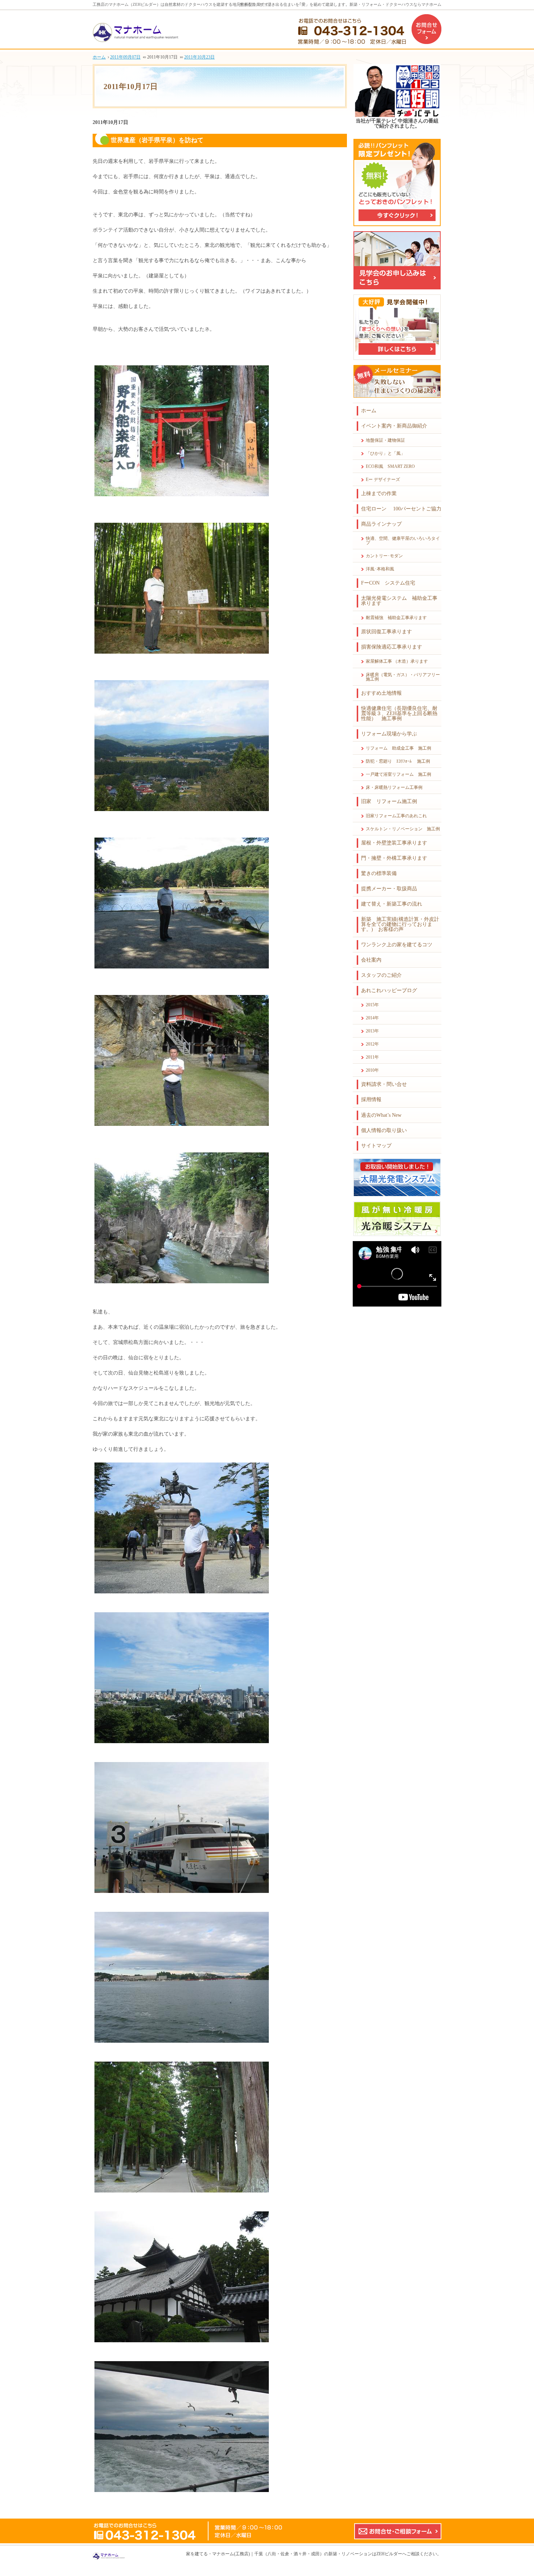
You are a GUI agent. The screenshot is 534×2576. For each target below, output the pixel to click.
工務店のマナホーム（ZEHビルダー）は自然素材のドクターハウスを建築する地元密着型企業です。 (183, 4)
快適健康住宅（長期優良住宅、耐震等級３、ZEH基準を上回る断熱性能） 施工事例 (399, 713)
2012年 (372, 1044)
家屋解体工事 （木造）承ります (397, 661)
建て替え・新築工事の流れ (392, 904)
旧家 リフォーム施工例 (389, 801)
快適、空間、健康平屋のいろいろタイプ (403, 541)
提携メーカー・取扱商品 (389, 889)
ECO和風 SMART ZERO (390, 466)
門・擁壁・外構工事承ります (394, 858)
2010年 (372, 1070)
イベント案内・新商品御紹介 (394, 426)
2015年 (372, 1005)
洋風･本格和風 (380, 569)
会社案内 (371, 960)
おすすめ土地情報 (381, 693)
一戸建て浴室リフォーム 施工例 (399, 774)
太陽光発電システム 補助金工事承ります (399, 601)
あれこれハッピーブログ (389, 990)
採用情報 (371, 1100)
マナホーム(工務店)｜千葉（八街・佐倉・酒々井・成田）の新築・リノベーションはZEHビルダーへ (309, 2554)
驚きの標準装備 (379, 873)
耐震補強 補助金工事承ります (396, 618)
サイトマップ (376, 1146)
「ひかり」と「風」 (385, 453)
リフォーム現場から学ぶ (389, 734)
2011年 (372, 1057)
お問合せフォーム (426, 29)
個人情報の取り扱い (384, 1130)
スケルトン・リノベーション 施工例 (403, 829)
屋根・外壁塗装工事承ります (394, 843)
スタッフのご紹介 (381, 975)
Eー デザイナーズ (383, 480)
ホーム (369, 411)
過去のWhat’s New (381, 1115)
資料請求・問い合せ (384, 1084)
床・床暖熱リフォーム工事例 (394, 787)
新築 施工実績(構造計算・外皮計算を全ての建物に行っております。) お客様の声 (400, 924)
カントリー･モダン (384, 556)
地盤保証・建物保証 (385, 440)
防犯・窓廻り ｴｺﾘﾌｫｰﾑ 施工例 (398, 761)
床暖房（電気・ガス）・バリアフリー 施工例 (404, 677)
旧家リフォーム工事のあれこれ (396, 816)
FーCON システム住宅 (388, 583)
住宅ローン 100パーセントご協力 (401, 509)
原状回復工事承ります (387, 632)
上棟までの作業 (379, 493)
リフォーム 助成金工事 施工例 (399, 748)
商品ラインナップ (381, 524)
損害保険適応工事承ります (392, 647)
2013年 (372, 1031)
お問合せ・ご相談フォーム (398, 2531)
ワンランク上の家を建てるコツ (397, 945)
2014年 (372, 1018)
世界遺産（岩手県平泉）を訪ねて (157, 140)
